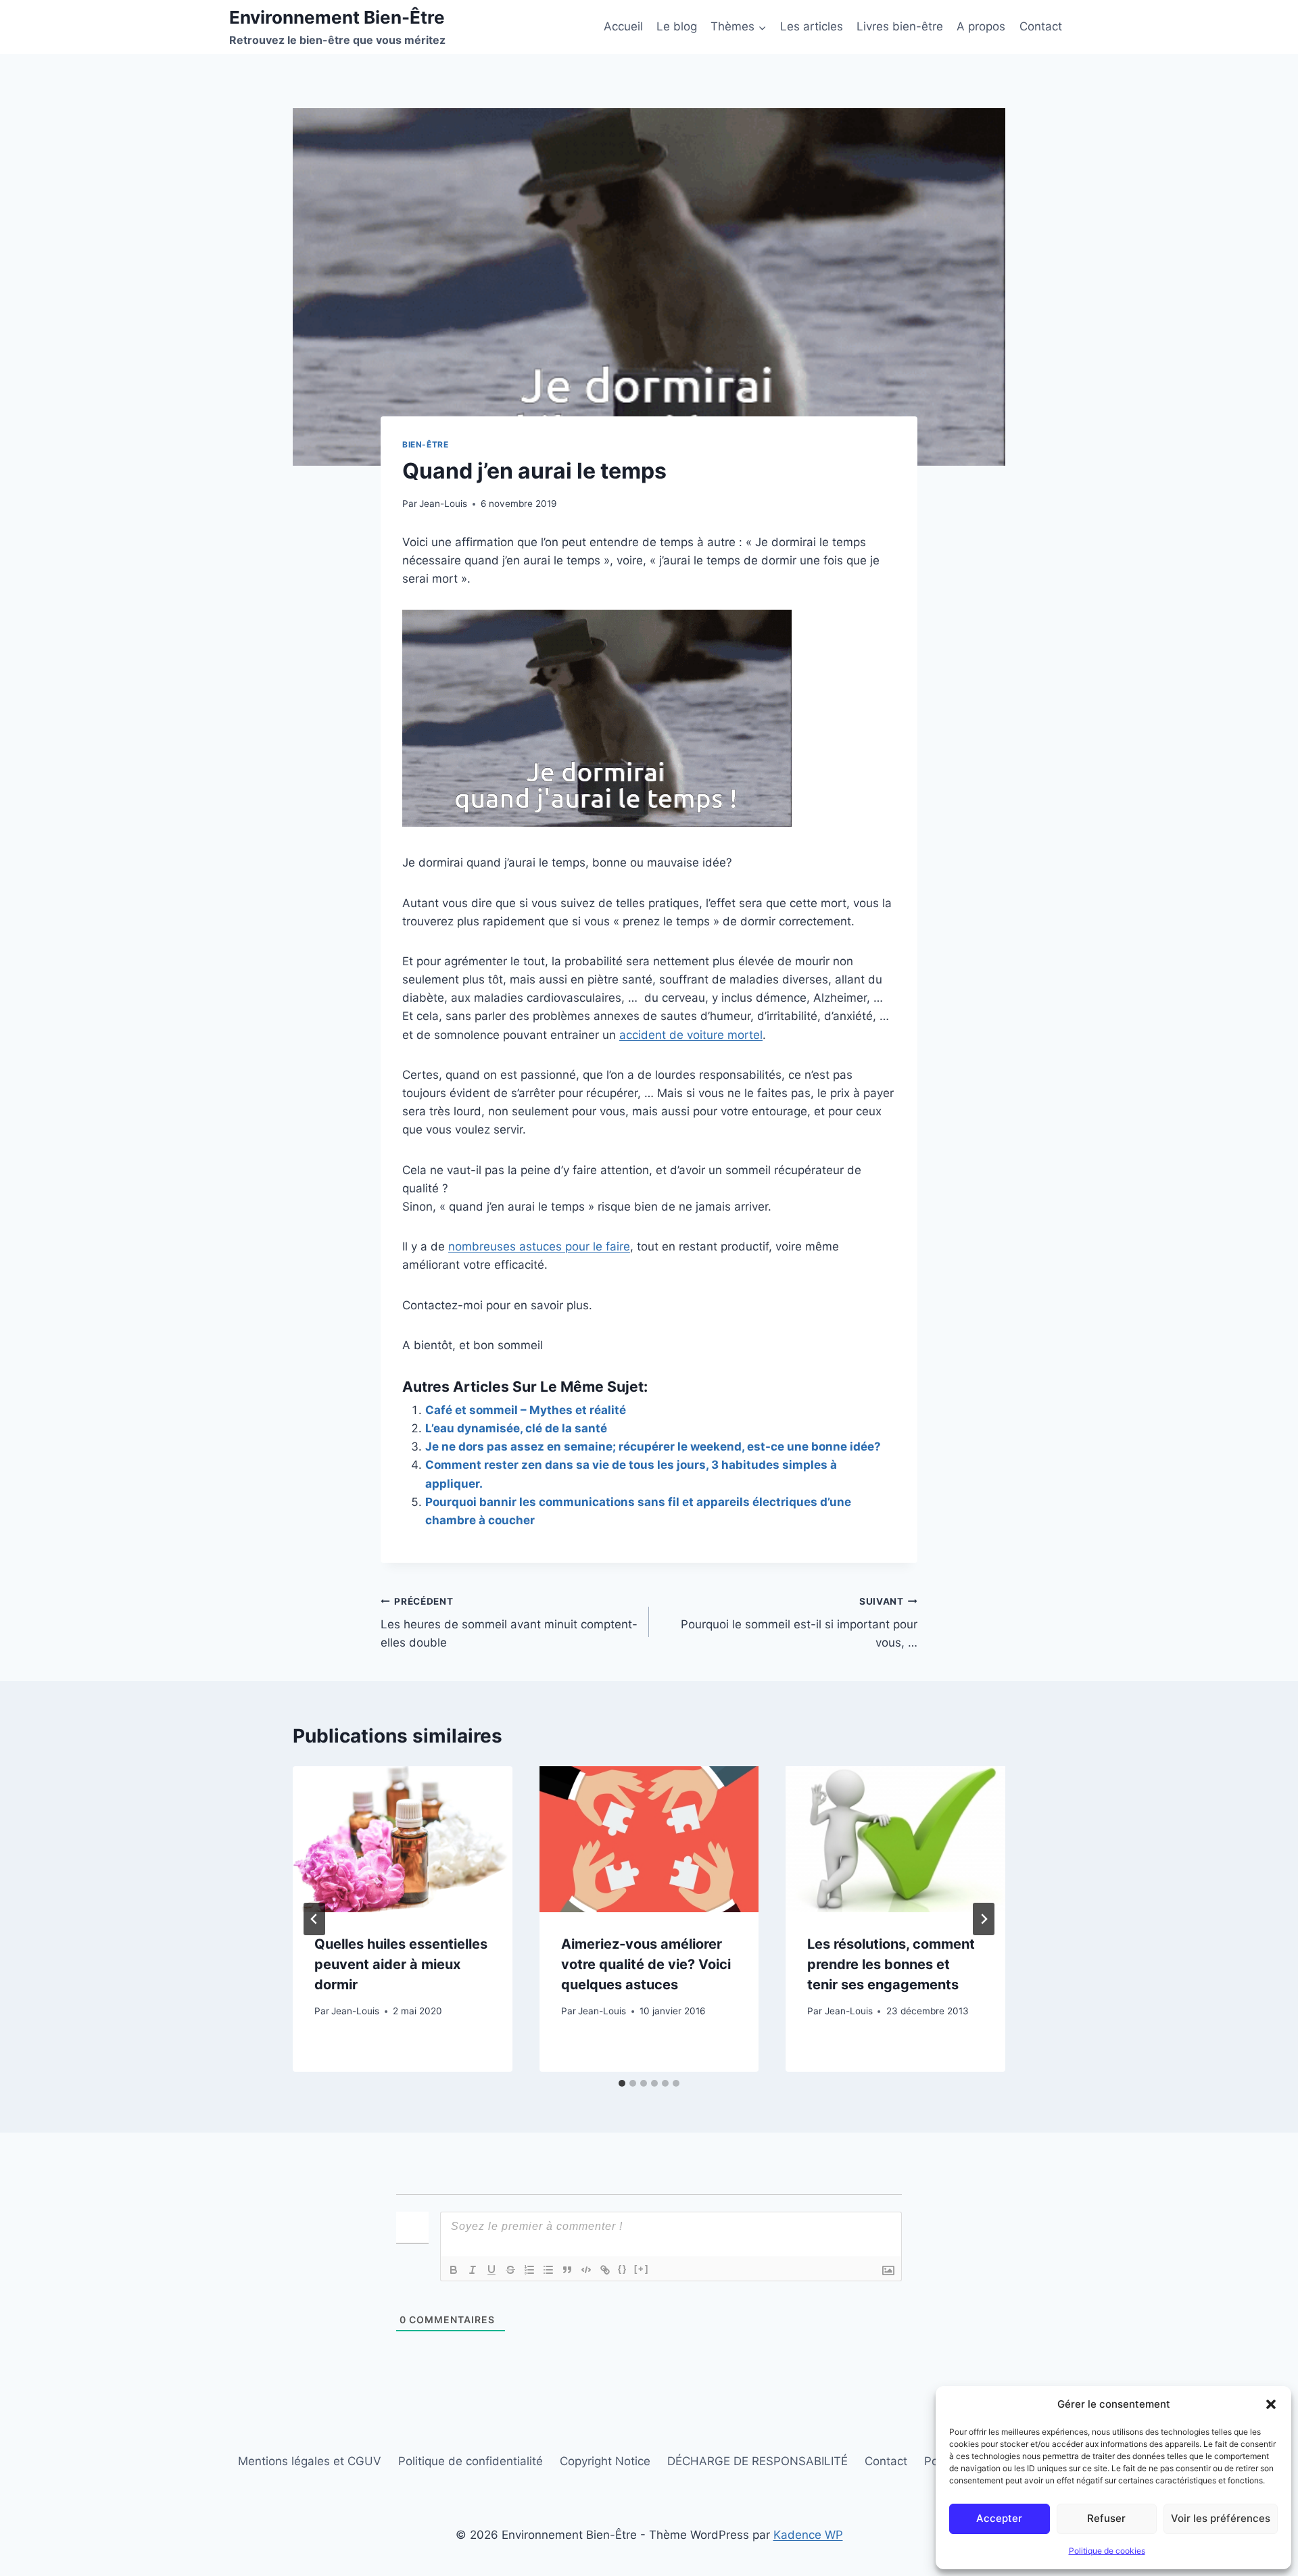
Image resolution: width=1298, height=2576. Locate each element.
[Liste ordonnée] (529, 2270)
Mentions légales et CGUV (310, 2461)
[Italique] (473, 2270)
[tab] (622, 2083)
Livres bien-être (900, 26)
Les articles (812, 26)
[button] (1271, 2404)
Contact (1041, 26)
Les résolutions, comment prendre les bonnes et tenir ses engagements (891, 1964)
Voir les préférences (1221, 2518)
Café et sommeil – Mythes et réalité (526, 1410)
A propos (981, 26)
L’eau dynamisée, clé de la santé (516, 1428)
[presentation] (403, 1839)
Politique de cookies (1107, 2551)
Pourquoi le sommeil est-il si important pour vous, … (799, 1623)
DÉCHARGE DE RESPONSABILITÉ (758, 2461)
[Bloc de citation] (567, 2270)
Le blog (677, 26)
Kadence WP (808, 2535)
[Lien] (605, 2270)
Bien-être (425, 444)
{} (623, 2269)
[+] (642, 2269)
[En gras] (454, 2270)
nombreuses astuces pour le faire (539, 1246)
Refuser (1106, 2518)
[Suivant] (984, 1919)
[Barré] (510, 2270)
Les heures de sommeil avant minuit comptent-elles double (509, 1623)
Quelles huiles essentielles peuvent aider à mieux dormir (401, 1964)
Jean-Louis (443, 504)
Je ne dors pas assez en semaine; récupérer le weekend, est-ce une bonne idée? (653, 1447)
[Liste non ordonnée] (548, 2270)
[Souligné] (491, 2270)
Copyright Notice (605, 2461)
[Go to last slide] (314, 1919)
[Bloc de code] (586, 2270)
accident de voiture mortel (691, 1035)
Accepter (999, 2518)
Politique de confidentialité (471, 2461)
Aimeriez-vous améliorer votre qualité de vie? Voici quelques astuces (646, 1964)
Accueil (623, 26)
